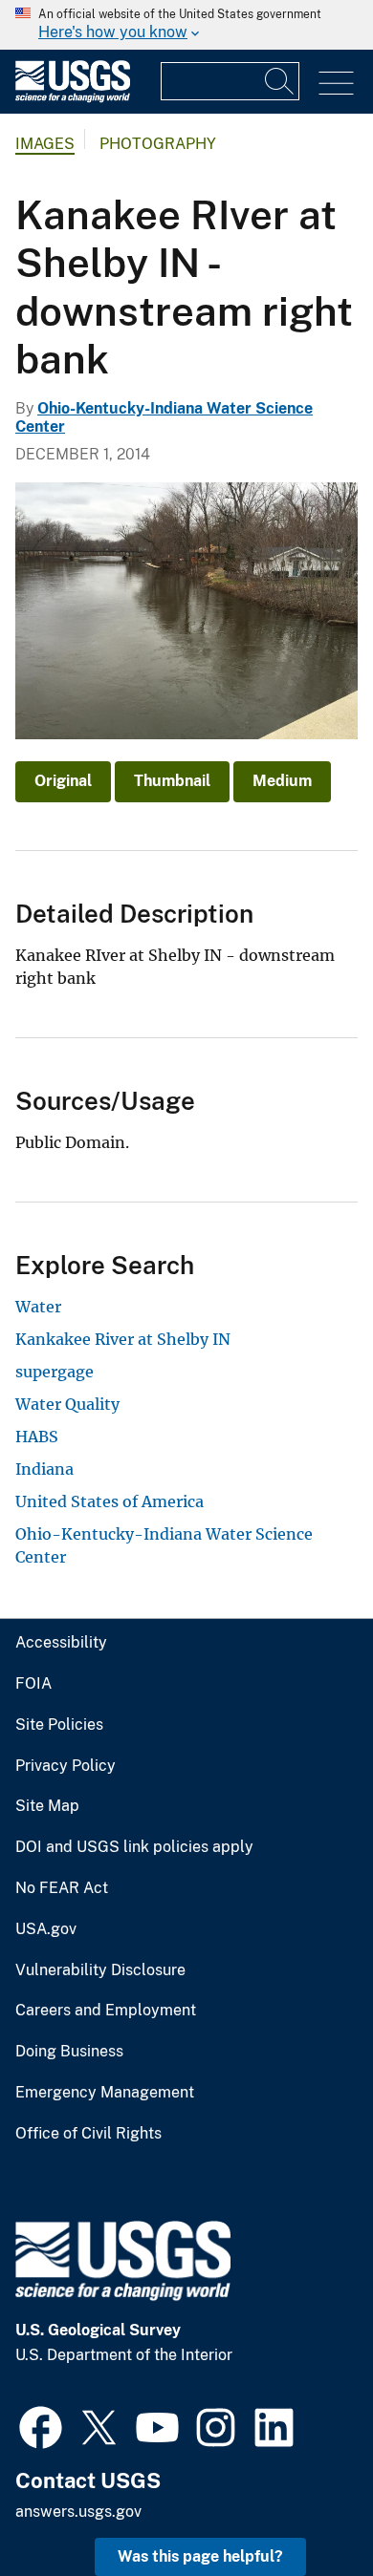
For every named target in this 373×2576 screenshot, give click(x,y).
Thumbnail (172, 781)
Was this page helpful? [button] (200, 2556)
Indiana (44, 1469)
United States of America (110, 1501)
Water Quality (67, 1404)
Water (38, 1307)
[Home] (73, 98)
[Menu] (336, 84)
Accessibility (61, 1643)
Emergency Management (105, 2093)
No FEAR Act (62, 1888)
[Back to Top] (304, 2507)
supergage (55, 1372)
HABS (37, 1437)
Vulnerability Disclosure (100, 1970)
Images (45, 144)
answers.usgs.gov (78, 2512)
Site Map (47, 1806)
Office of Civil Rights (88, 2134)
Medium (282, 781)
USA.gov (46, 1929)
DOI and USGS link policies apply (134, 1847)
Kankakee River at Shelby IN (123, 1339)
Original (63, 781)
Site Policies (59, 1725)
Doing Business (69, 2052)
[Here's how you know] (186, 25)
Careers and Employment (106, 2011)
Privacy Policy (66, 1766)
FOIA (33, 1684)
